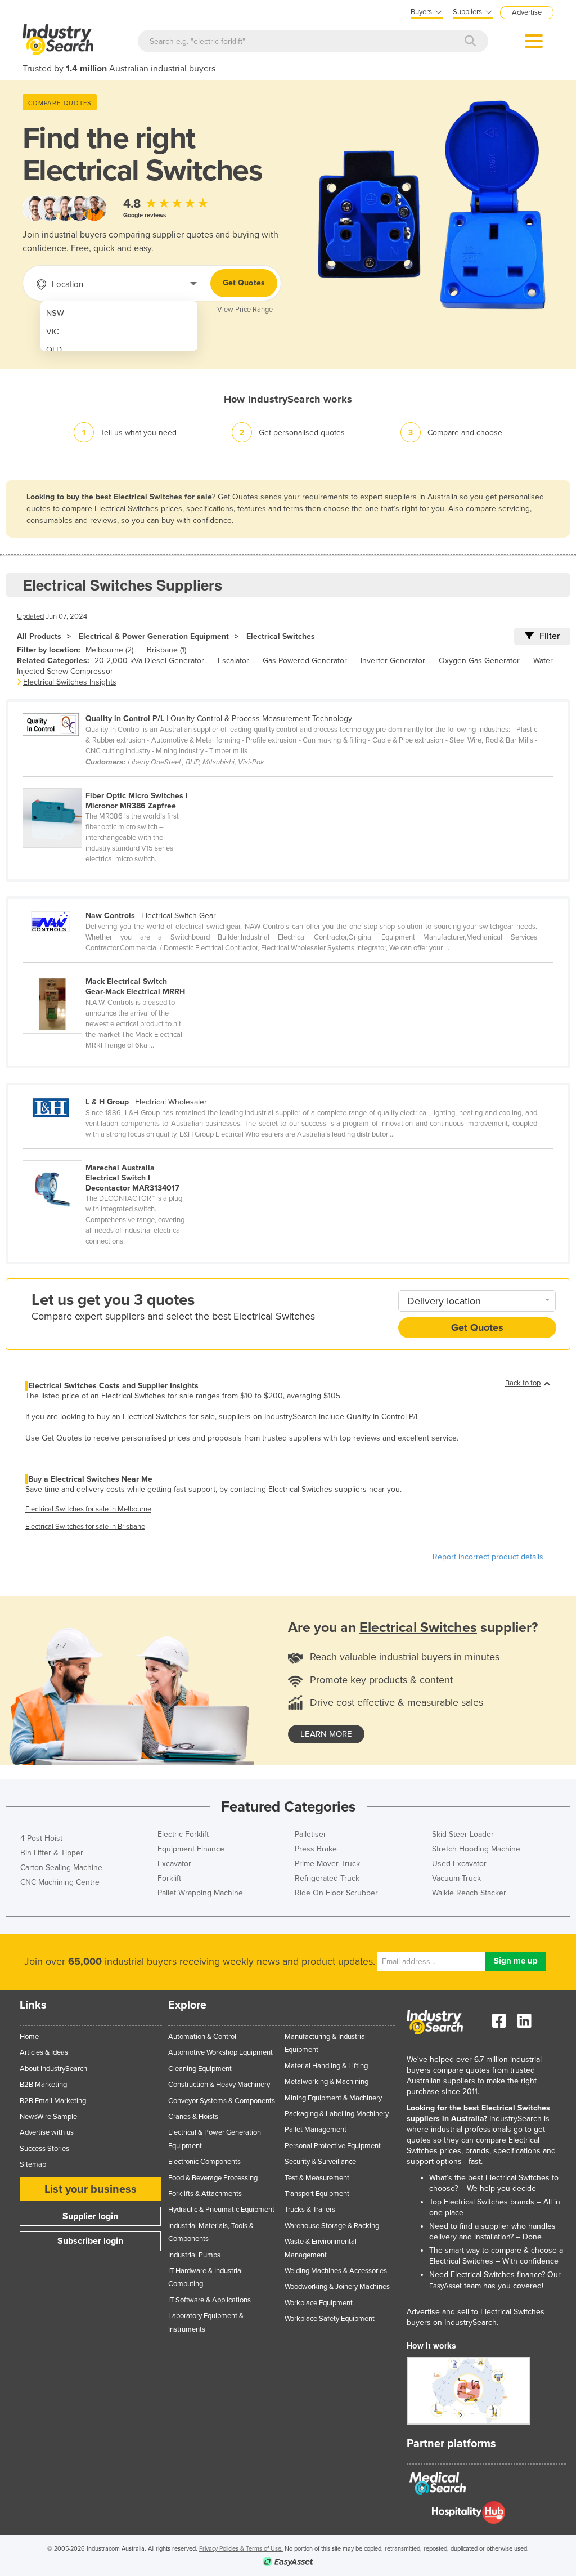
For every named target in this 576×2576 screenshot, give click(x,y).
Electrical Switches (281, 636)
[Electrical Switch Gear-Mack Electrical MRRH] (110, 968)
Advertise (527, 12)
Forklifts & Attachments (205, 2194)
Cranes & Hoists (193, 2117)
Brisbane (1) (166, 650)
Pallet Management (316, 2130)
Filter (550, 636)
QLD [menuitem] (54, 350)
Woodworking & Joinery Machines (337, 2287)
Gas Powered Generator (305, 661)
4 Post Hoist (41, 1838)
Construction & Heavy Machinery (219, 2085)
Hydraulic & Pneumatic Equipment (221, 2210)
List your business (91, 2189)
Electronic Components (204, 2162)
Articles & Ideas (44, 2052)
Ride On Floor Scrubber (336, 1893)
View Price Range (245, 310)
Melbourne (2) (109, 650)
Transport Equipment (317, 2194)
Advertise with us (47, 2132)
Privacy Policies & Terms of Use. (241, 2549)
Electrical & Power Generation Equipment (154, 636)
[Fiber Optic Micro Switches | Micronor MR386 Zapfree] (110, 782)
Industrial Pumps (194, 2255)
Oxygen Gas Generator (479, 661)
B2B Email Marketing (53, 2101)
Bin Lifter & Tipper (52, 1853)
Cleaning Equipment (200, 2069)
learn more (326, 1734)
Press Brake (316, 1849)
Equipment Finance (191, 1849)
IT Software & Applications (210, 2300)
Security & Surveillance (320, 2162)
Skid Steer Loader (463, 1834)
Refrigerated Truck (327, 1878)
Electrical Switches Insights (70, 682)
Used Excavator (459, 1864)
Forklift (169, 1878)
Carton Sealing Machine (61, 1868)
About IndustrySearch (53, 2069)
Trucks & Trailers (310, 2210)
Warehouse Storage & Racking (332, 2226)
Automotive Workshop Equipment (220, 2052)
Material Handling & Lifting (326, 2066)
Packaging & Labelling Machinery (337, 2114)
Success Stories (44, 2149)
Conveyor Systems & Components (222, 2101)
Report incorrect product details (488, 1557)
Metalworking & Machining (327, 2082)
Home (29, 2037)
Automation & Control (202, 2037)
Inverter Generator (393, 661)
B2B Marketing (43, 2085)
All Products (39, 636)
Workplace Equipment (319, 2303)
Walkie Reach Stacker (469, 1893)
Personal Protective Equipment (333, 2146)
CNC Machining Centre (60, 1882)
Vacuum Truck (456, 1878)
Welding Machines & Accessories (336, 2271)
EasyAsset (445, 2286)
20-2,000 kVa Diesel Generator (149, 661)
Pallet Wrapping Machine (200, 1893)
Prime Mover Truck (327, 1864)
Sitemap (33, 2164)
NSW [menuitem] (55, 313)
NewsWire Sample (48, 2117)
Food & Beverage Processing (213, 2178)
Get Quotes (244, 283)
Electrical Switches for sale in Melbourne (88, 1509)
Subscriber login (90, 2241)
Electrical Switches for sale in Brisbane (85, 1527)
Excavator (174, 1864)
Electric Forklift (183, 1834)
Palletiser (310, 1834)
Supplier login (90, 2216)
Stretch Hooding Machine (476, 1849)
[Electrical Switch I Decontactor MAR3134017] (110, 1154)
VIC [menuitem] (53, 332)
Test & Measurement (317, 2178)
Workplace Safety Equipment (330, 2319)
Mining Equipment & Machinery (333, 2098)
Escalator (233, 661)
